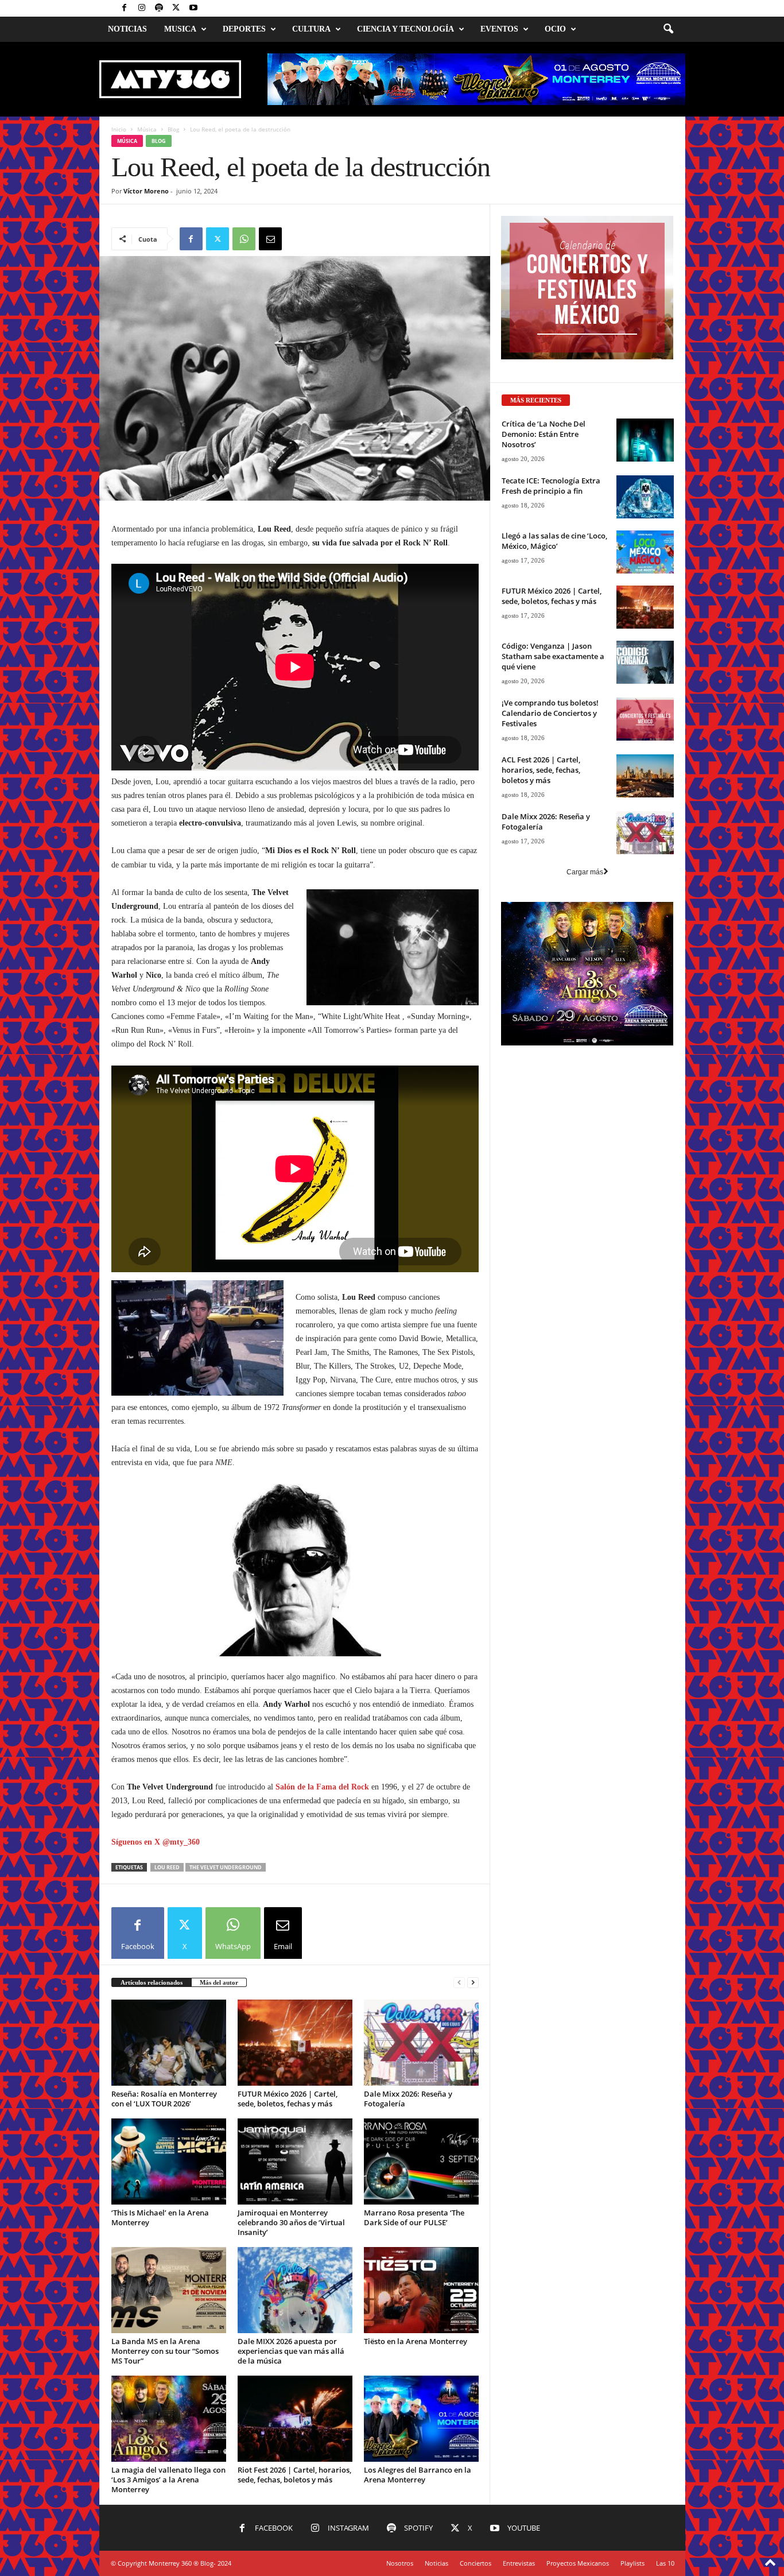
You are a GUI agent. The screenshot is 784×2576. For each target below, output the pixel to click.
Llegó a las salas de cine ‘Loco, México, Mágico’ (554, 541)
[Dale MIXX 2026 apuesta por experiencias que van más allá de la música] (295, 2290)
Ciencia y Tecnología (405, 29)
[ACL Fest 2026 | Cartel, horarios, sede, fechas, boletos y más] (645, 776)
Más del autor (219, 1982)
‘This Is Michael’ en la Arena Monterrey (160, 2217)
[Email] (270, 239)
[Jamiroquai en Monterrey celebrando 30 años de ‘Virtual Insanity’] (295, 2161)
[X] (176, 8)
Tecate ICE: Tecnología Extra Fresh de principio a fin (551, 486)
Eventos (499, 29)
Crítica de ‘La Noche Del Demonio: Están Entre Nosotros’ (544, 434)
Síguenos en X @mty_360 (156, 1842)
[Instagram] (142, 8)
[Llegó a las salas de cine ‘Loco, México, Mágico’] (645, 552)
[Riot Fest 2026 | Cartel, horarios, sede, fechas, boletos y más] (295, 2419)
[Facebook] (125, 8)
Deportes (244, 29)
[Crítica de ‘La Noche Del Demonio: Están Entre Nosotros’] (645, 440)
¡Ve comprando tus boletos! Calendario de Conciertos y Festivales (550, 713)
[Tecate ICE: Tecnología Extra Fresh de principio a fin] (645, 497)
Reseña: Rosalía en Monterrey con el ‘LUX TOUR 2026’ (164, 2099)
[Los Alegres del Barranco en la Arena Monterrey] (421, 2419)
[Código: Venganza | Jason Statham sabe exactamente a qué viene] (645, 662)
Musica (180, 29)
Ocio (555, 29)
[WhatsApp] (244, 239)
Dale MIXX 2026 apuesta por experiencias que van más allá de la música (291, 2351)
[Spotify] (159, 8)
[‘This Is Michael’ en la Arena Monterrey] (169, 2161)
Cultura (311, 29)
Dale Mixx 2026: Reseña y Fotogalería (408, 2099)
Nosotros (400, 2563)
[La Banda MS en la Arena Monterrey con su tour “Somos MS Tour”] (169, 2290)
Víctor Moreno (146, 191)
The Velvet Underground (226, 1867)
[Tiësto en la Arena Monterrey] (421, 2290)
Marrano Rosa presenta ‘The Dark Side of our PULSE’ (414, 2217)
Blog (173, 129)
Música (147, 129)
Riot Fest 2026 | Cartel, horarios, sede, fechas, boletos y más (294, 2475)
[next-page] (473, 1983)
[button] (668, 29)
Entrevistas (519, 2563)
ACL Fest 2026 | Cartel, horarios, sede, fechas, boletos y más (541, 770)
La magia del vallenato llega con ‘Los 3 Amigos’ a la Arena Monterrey (168, 2480)
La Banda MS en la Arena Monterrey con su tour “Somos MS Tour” (165, 2351)
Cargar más (585, 872)
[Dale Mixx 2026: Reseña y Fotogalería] (421, 2043)
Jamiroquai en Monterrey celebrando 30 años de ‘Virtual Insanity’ (291, 2222)
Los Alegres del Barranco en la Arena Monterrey (418, 2475)
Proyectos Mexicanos (578, 2563)
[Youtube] (193, 8)
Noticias (127, 29)
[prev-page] (459, 1983)
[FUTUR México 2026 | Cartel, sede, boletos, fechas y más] (295, 2043)
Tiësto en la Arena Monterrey (416, 2341)
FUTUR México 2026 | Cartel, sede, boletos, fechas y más (288, 2099)
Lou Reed (167, 1867)
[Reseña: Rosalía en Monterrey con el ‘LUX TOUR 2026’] (169, 2043)
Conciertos (476, 2563)
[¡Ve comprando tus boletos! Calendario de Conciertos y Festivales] (645, 719)
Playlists (632, 2563)
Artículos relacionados (152, 1982)
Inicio (119, 129)
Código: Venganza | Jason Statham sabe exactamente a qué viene (553, 656)
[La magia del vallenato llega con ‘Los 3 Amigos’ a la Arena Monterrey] (169, 2419)
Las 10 (665, 2563)
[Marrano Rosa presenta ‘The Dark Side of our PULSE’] (421, 2161)
